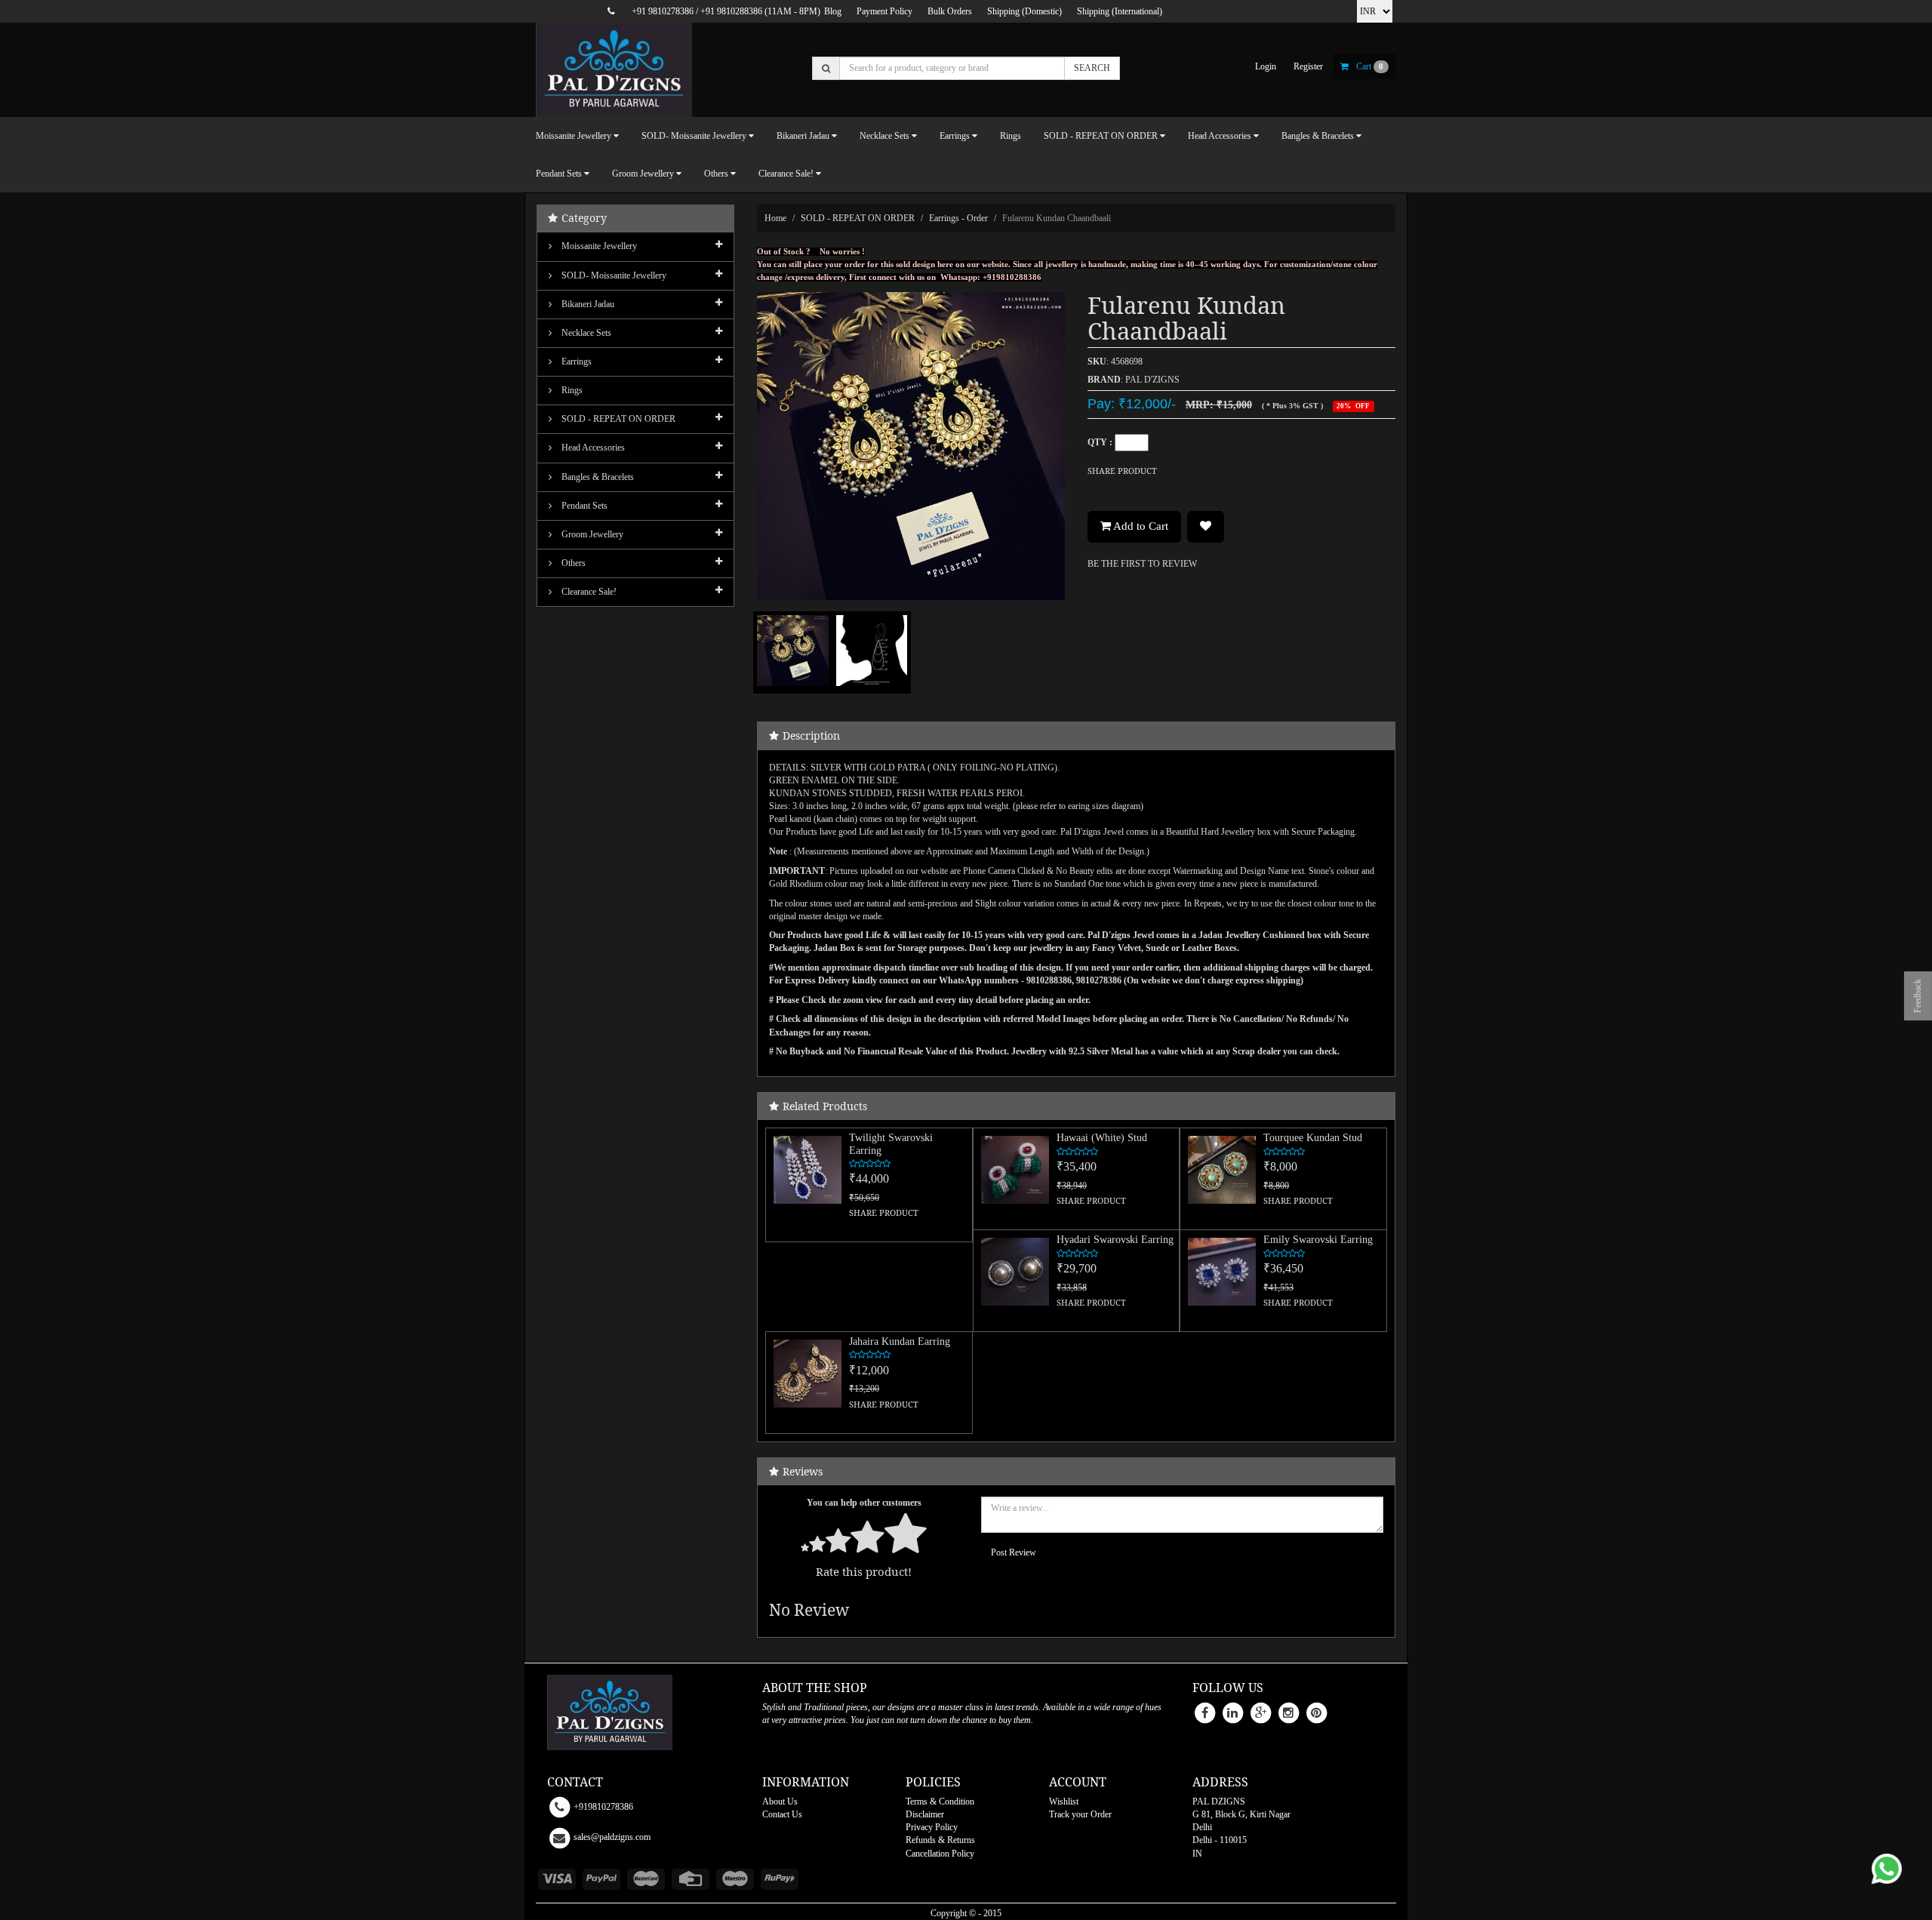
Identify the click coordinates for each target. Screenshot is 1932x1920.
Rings (1011, 136)
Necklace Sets (585, 333)
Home (775, 218)
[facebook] (1204, 1712)
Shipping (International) (1120, 11)
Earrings (575, 362)
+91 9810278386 (663, 11)
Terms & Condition (940, 1802)
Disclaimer (925, 1814)
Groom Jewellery (591, 534)
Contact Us (782, 1814)
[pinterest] (1316, 1712)
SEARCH (1092, 68)
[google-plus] (1260, 1712)
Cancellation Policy (940, 1854)
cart (1370, 66)
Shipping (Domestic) (1024, 11)
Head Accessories (592, 448)
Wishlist (1064, 1802)
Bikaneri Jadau (587, 304)
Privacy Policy (932, 1827)
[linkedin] (1232, 1712)
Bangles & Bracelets (597, 477)
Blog (833, 11)
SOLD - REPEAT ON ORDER (858, 218)
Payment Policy (884, 11)
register (1308, 66)
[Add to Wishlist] (1206, 527)
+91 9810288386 (731, 11)
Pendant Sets (583, 506)
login (1266, 66)
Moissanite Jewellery (598, 246)
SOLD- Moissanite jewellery (613, 275)
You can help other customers (864, 1503)
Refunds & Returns (940, 1840)
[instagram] (1288, 1712)
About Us (780, 1802)
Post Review (1014, 1552)
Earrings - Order (958, 218)
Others (572, 563)
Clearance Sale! (588, 592)
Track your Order (1080, 1814)
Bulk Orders (950, 11)
